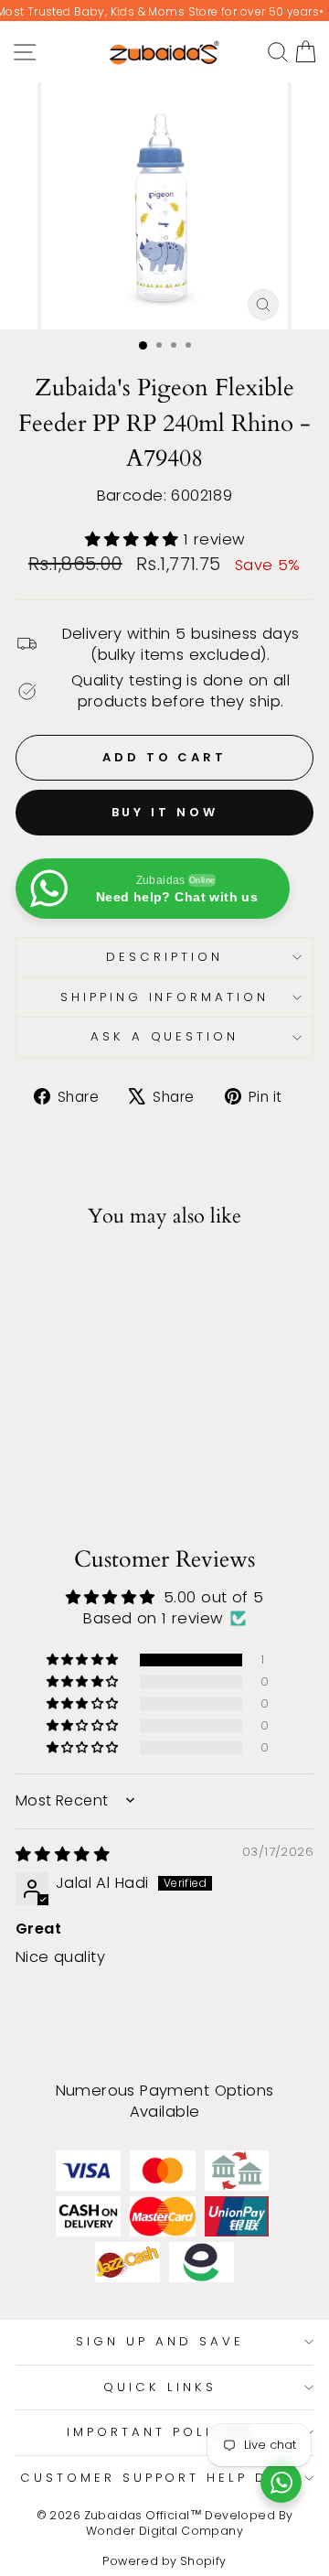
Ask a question (165, 1036)
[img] (63, 1854)
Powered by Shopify (164, 2561)
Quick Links (160, 2387)
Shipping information (165, 997)
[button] (135, 539)
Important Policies (160, 2432)
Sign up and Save (160, 2341)
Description (164, 957)
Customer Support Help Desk (160, 2478)
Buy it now (165, 812)
